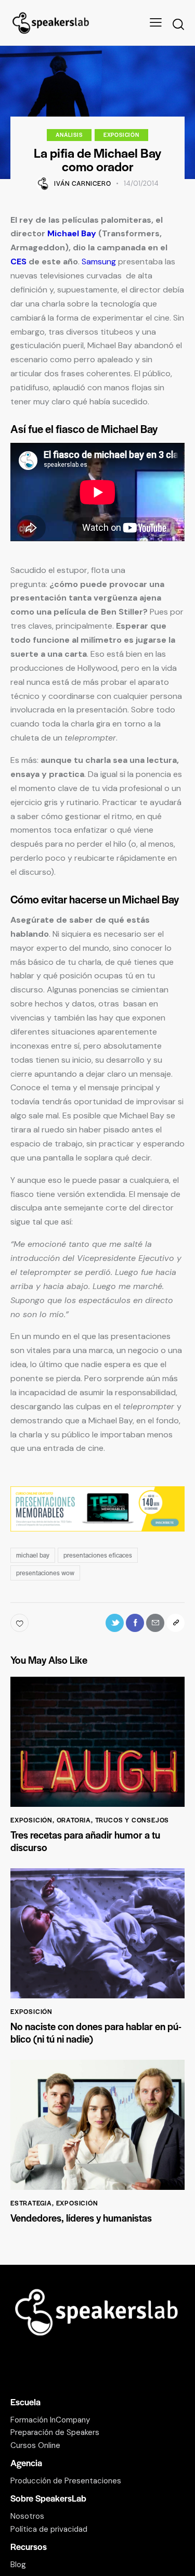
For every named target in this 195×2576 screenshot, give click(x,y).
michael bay (33, 1555)
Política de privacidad (49, 2529)
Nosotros (27, 2516)
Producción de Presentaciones (66, 2481)
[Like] (21, 1623)
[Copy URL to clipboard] (175, 1623)
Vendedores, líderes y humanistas (81, 2218)
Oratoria (74, 1820)
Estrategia (31, 2203)
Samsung (99, 262)
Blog (18, 2565)
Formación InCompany (50, 2420)
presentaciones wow (45, 1573)
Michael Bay (72, 233)
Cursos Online (35, 2445)
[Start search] (178, 24)
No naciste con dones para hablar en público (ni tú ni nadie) (96, 2033)
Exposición (121, 135)
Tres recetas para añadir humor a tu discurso (85, 1841)
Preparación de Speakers (55, 2432)
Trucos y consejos (132, 1820)
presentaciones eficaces (98, 1555)
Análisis (69, 135)
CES (18, 262)
